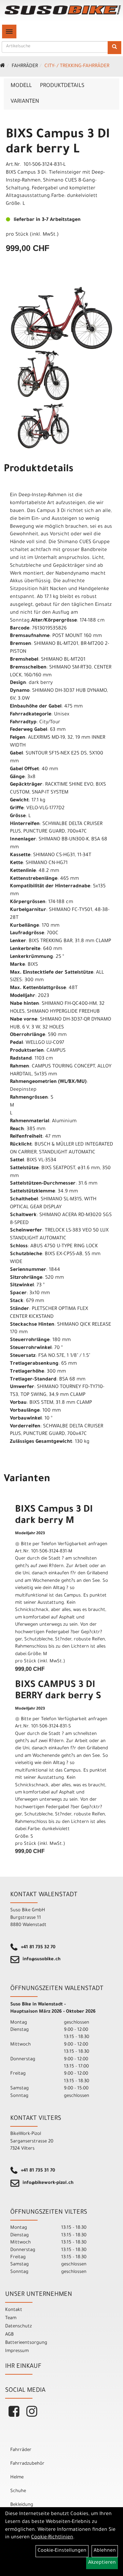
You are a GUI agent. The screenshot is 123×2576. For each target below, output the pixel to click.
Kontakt (14, 2310)
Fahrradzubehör (27, 2464)
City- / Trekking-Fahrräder (77, 66)
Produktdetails (62, 86)
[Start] (3, 66)
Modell (21, 86)
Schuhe (18, 2491)
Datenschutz (18, 2327)
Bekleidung (22, 2505)
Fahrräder (25, 66)
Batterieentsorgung (26, 2343)
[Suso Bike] (63, 10)
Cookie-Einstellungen (62, 2551)
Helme (17, 2478)
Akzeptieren (102, 2563)
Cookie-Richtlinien (52, 2538)
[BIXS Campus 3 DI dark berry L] (61, 318)
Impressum (17, 2351)
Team (11, 2318)
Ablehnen (105, 2551)
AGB (9, 2335)
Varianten (25, 102)
